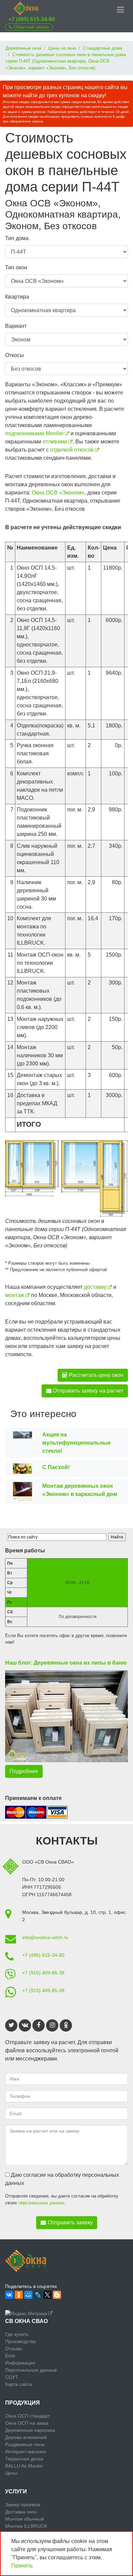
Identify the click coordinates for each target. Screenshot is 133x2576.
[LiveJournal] (38, 2295)
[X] (47, 2295)
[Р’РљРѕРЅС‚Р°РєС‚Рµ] (9, 2295)
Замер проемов (23, 2505)
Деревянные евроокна (30, 2430)
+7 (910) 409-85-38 (43, 1973)
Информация (20, 2363)
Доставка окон (21, 2512)
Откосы (14, 355)
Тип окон (16, 267)
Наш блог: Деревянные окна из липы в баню (66, 1663)
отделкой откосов (72, 450)
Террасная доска (24, 2459)
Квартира (17, 297)
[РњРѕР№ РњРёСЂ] (28, 2295)
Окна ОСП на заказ (27, 2423)
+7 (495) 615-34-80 (32, 19)
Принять (22, 2566)
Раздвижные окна (25, 2444)
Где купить (17, 2334)
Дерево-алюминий (26, 2437)
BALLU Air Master (24, 2466)
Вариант (16, 326)
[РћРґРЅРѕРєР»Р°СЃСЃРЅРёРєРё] (19, 2295)
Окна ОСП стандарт (27, 2416)
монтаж (15, 1295)
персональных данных (42, 2203)
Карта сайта (19, 2384)
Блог (10, 2356)
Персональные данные (31, 2370)
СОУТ (12, 2377)
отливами (55, 442)
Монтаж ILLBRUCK (26, 2526)
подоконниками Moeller (34, 433)
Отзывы (14, 2348)
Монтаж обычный (25, 2519)
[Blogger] (57, 2295)
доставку (95, 1287)
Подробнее (24, 1771)
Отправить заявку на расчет (87, 1391)
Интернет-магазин (26, 2452)
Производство (21, 2341)
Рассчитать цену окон (95, 1375)
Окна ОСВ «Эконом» (58, 493)
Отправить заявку (70, 2223)
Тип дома (17, 238)
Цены (11, 2473)
